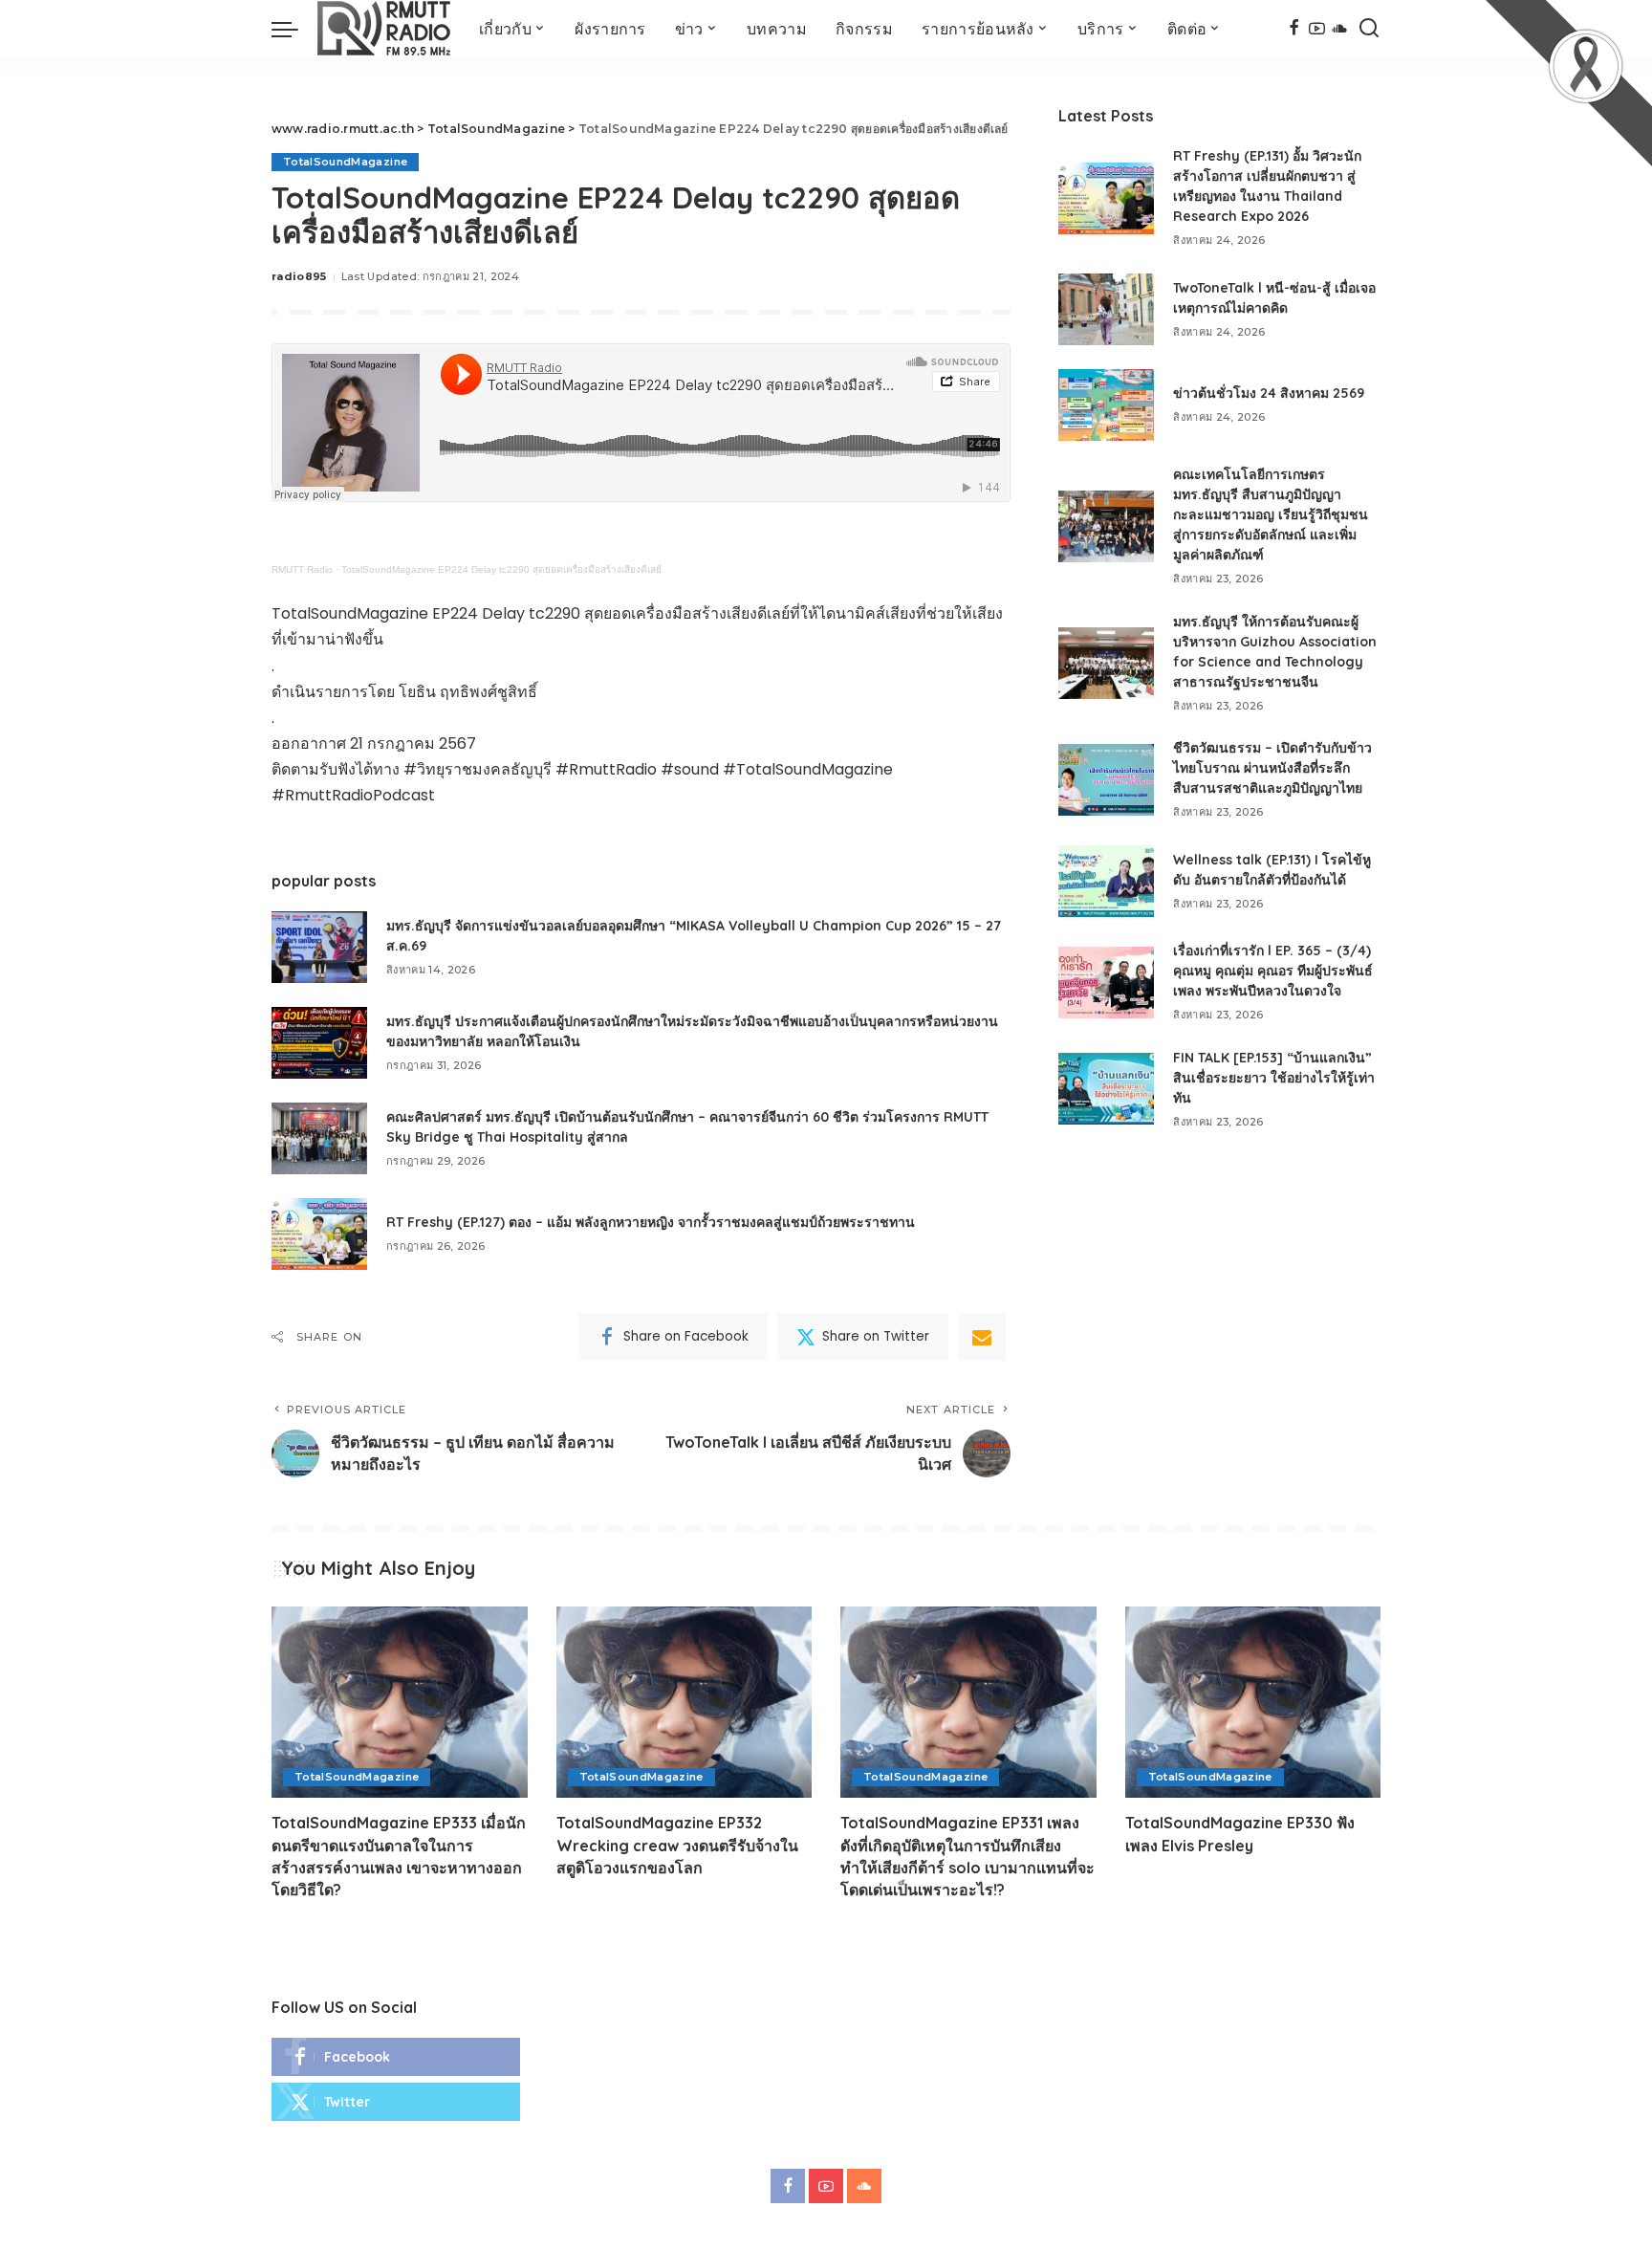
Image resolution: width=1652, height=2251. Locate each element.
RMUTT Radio (302, 569)
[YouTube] (1317, 29)
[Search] (1369, 29)
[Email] (982, 1337)
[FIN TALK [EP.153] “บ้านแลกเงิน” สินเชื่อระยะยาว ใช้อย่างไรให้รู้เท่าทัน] (1106, 1089)
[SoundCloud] (1340, 29)
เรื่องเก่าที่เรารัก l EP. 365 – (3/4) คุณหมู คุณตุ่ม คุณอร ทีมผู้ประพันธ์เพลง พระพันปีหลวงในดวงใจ (1273, 971)
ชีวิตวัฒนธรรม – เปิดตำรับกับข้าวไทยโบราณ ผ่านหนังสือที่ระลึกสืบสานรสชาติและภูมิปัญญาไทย (1272, 768)
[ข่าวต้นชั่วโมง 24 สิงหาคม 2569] (1106, 405)
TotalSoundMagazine (345, 162)
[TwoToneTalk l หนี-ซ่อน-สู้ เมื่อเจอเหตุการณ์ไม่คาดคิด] (1106, 309)
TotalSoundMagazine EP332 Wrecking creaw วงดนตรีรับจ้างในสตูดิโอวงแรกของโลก (677, 1845)
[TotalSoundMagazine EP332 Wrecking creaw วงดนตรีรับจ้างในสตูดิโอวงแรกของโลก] (685, 1703)
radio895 (299, 276)
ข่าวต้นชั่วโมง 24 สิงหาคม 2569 (1269, 393)
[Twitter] (396, 2102)
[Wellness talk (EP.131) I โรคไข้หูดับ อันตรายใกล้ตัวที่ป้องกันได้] (1106, 881)
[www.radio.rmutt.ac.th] (384, 29)
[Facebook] (1294, 29)
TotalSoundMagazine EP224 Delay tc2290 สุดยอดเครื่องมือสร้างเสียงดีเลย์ (501, 569)
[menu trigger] (294, 29)
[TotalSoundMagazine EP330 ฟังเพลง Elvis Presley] (1253, 1703)
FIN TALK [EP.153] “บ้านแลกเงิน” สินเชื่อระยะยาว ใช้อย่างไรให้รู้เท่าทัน (1274, 1078)
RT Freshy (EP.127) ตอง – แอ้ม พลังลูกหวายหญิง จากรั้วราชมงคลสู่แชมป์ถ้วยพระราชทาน (651, 1222)
